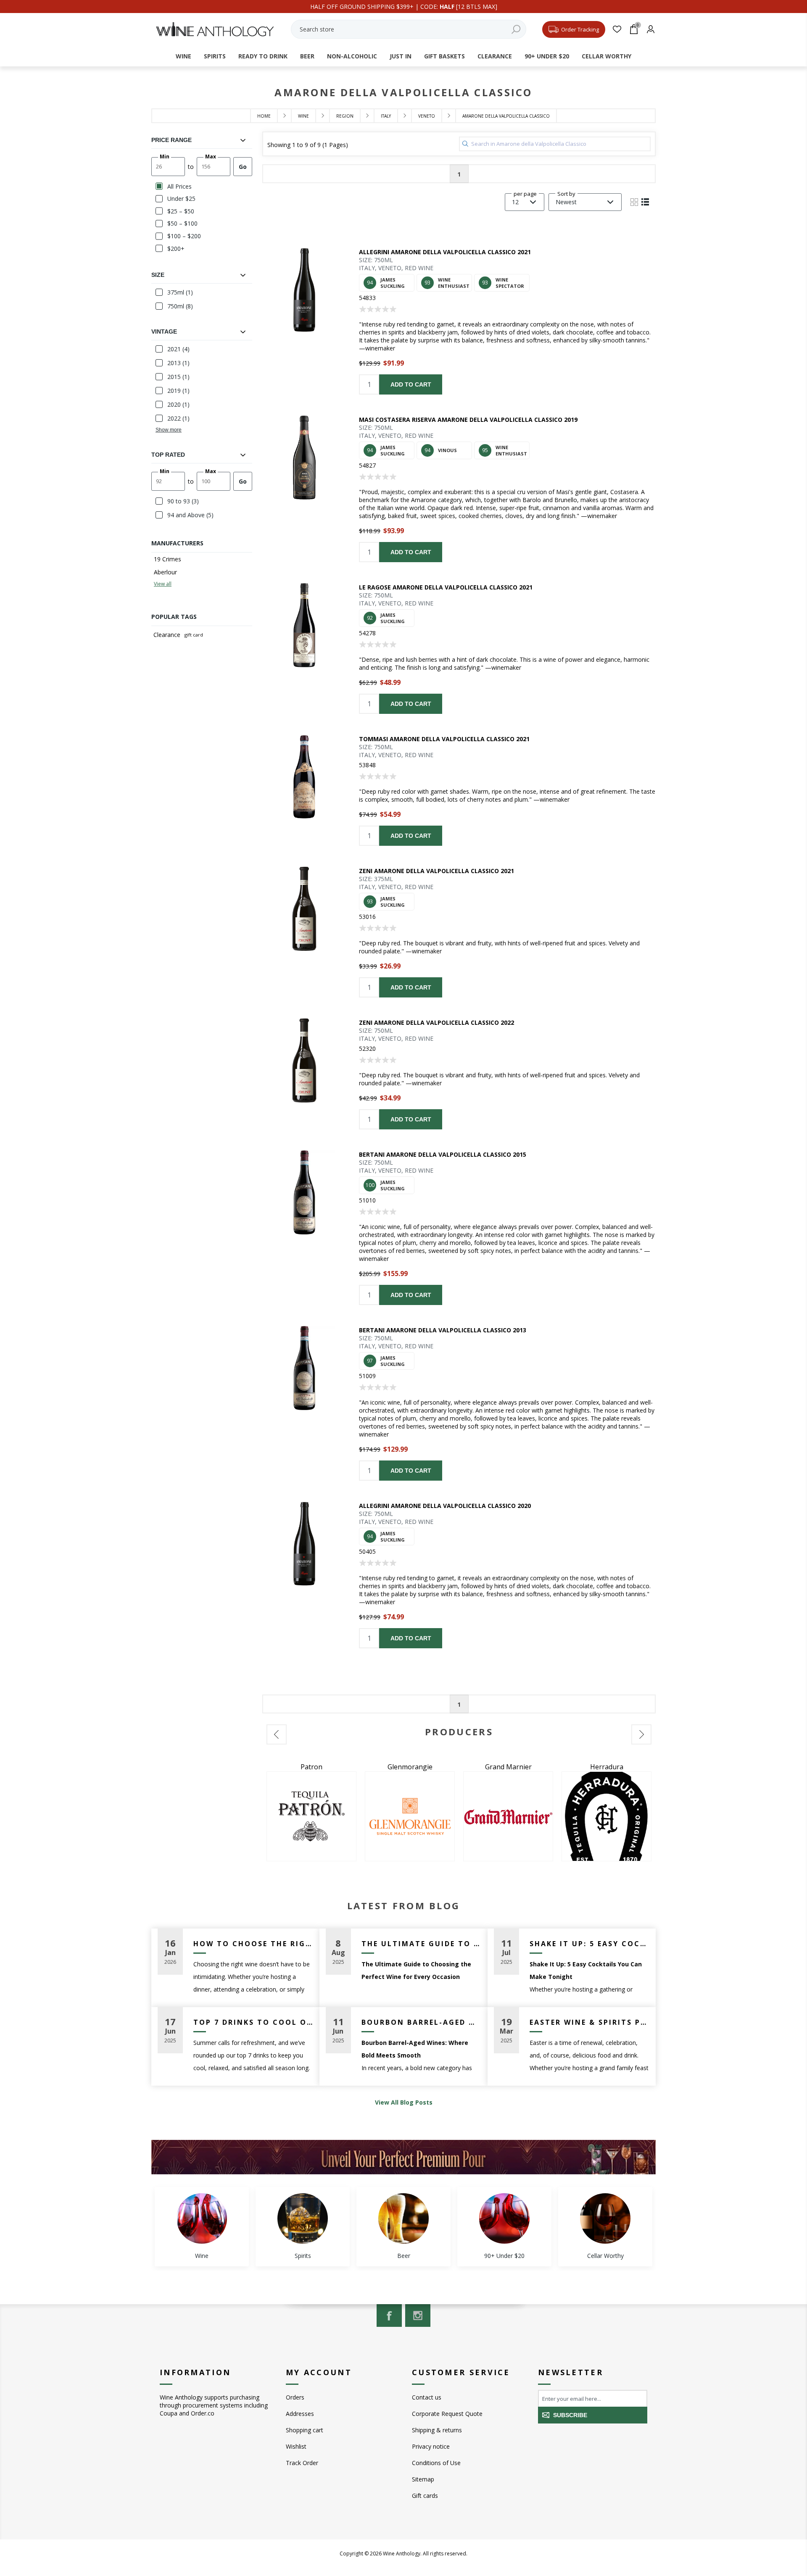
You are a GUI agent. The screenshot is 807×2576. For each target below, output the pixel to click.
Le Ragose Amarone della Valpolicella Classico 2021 (446, 587)
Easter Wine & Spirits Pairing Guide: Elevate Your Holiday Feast (589, 2022)
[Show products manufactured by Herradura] (410, 1816)
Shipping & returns (437, 2430)
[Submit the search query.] (465, 144)
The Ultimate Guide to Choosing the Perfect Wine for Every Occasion (421, 1944)
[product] (304, 290)
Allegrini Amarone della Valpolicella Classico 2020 (445, 1506)
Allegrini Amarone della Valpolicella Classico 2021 (445, 252)
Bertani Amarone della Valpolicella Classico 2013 (443, 1330)
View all (163, 584)
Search (516, 29)
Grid (634, 202)
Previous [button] (277, 1734)
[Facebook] (389, 2316)
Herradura (410, 1767)
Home (264, 116)
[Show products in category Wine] (202, 2218)
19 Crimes (167, 559)
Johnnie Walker (607, 1767)
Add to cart (411, 384)
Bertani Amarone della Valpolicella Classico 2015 (443, 1154)
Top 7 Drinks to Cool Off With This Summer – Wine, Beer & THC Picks (253, 2022)
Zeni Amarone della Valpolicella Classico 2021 (436, 871)
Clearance (167, 635)
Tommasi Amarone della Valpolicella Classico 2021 (444, 739)
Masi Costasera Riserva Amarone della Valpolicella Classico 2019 (468, 420)
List (645, 202)
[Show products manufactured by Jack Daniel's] (508, 1816)
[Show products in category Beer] (403, 2218)
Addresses (300, 2414)
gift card (194, 635)
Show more (169, 430)
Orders (295, 2397)
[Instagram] (418, 2316)
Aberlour (165, 572)
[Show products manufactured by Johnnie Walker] (607, 1816)
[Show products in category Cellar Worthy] (605, 2218)
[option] (311, 1812)
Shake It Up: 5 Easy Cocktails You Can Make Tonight (589, 1944)
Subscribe (570, 2415)
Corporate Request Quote (447, 2414)
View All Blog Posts (404, 2102)
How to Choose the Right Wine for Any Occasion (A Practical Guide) (253, 1944)
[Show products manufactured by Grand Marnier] (311, 1816)
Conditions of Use (436, 2463)
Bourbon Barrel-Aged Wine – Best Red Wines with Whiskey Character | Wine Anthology (421, 2022)
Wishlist (296, 2446)
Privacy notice (431, 2446)
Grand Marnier (312, 1767)
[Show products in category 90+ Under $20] (504, 2218)
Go (243, 167)
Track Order (302, 2463)
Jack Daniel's (508, 1767)
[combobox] (409, 29)
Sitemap (423, 2479)
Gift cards (425, 2496)
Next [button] (641, 1734)
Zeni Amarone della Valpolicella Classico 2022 (436, 1022)
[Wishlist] (617, 29)
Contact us (427, 2397)
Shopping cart (305, 2430)
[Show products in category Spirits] (303, 2218)
